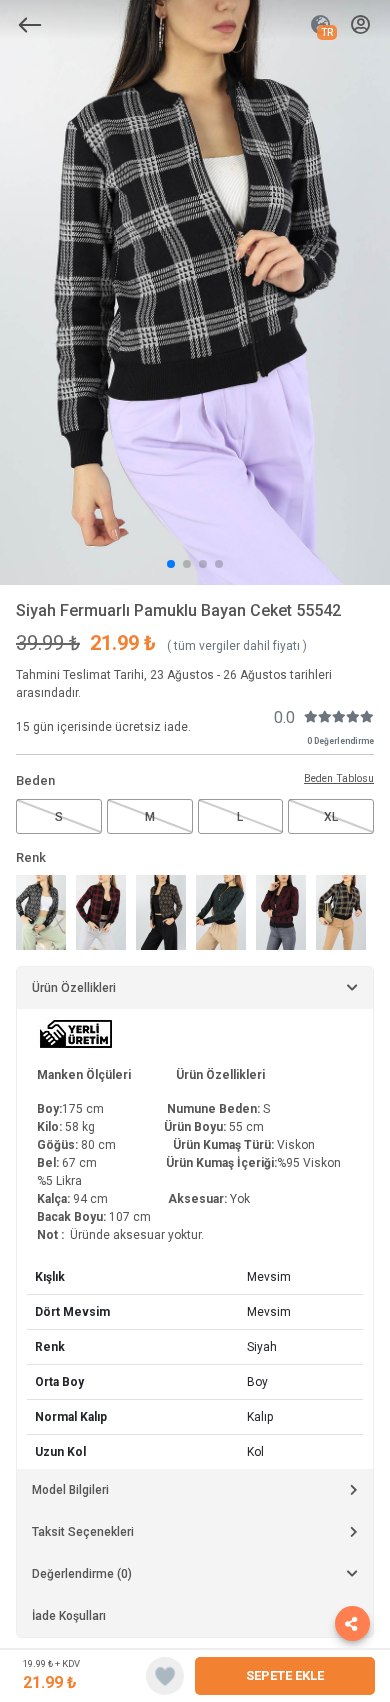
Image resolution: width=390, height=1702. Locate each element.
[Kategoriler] (30, 25)
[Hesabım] (360, 25)
